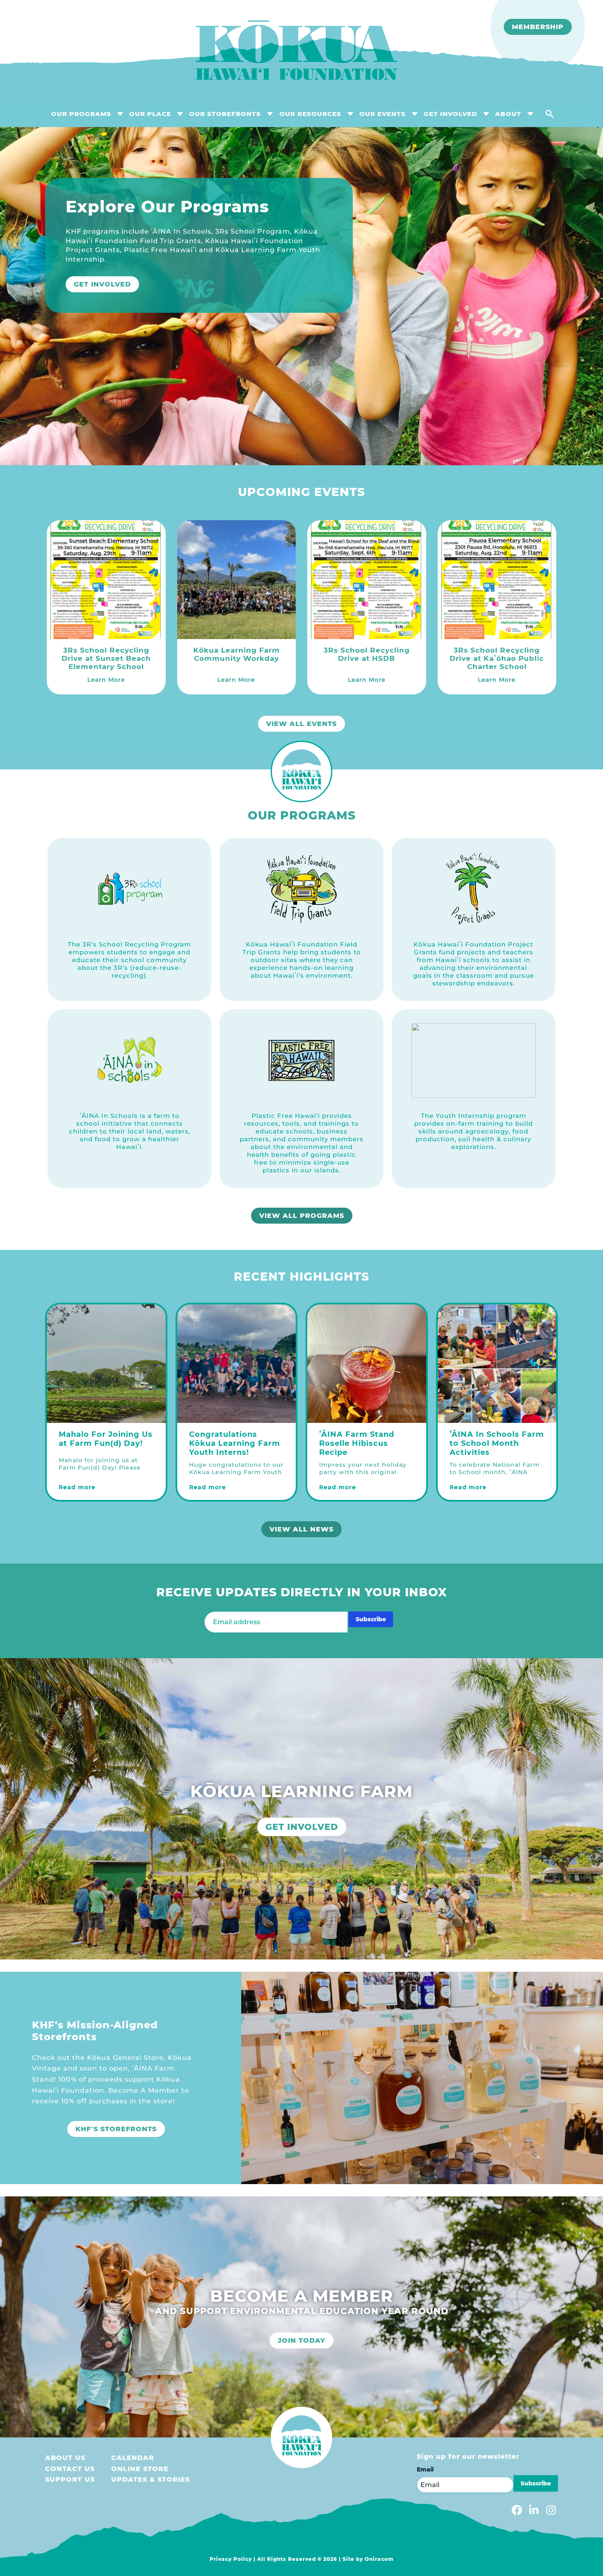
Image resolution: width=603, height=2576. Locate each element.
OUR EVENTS (383, 114)
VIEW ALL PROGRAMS (302, 1216)
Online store (140, 2469)
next (587, 298)
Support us (70, 2479)
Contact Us (70, 2469)
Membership (538, 27)
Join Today (301, 2340)
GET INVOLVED (450, 114)
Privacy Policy (231, 2559)
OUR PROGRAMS (81, 114)
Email (425, 2469)
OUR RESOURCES (310, 114)
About (508, 114)
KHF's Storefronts (116, 2129)
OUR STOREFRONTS (225, 114)
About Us (65, 2458)
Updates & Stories (151, 2479)
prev (16, 298)
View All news (301, 1529)
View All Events (301, 724)
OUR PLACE (150, 114)
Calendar (133, 2458)
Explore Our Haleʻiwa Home (136, 266)
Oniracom (379, 2559)
